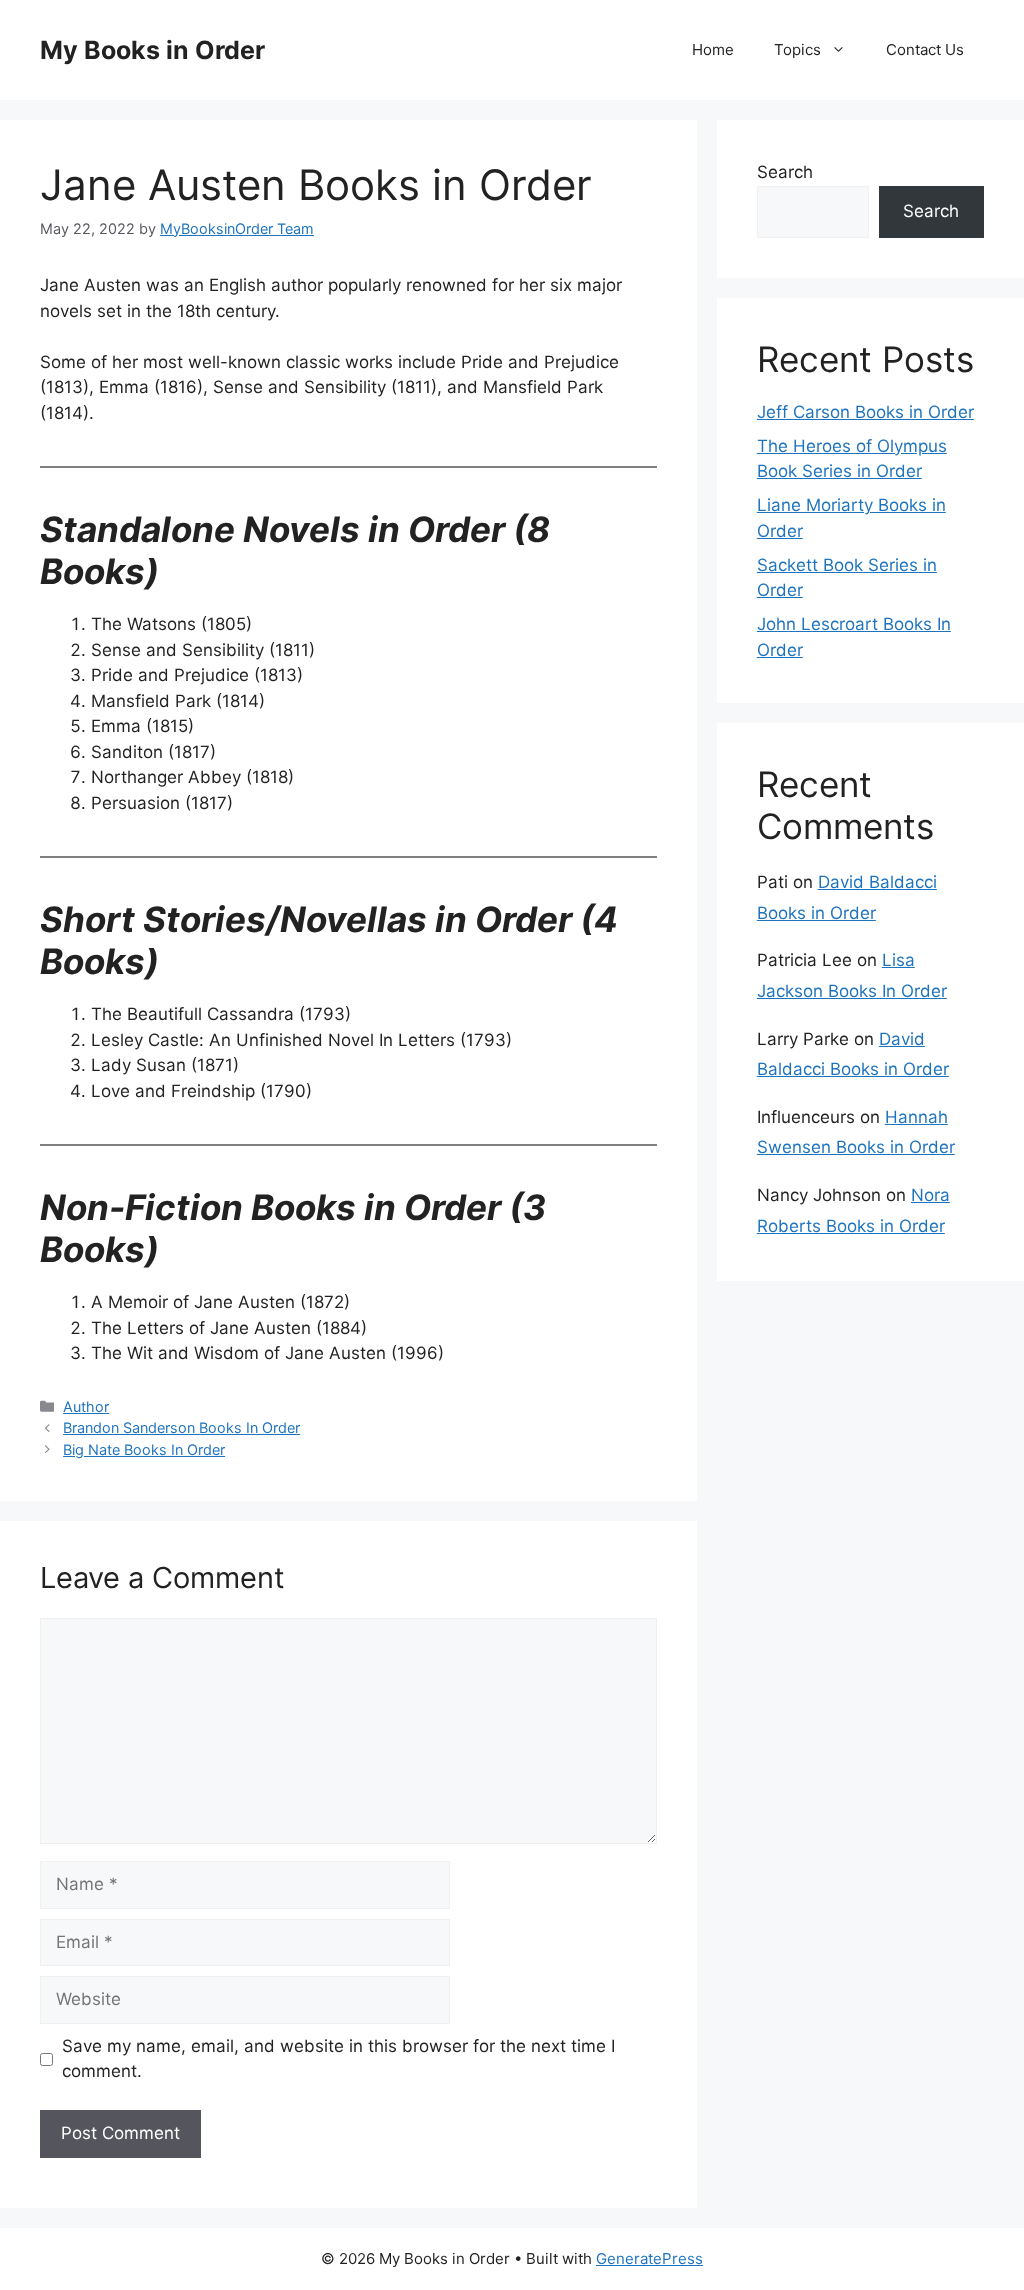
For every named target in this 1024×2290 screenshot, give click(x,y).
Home (713, 49)
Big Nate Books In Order (144, 1449)
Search (785, 172)
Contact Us (925, 49)
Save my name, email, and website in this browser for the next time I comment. (338, 2059)
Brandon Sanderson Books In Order (181, 1427)
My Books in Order (152, 50)
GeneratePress (649, 2258)
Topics (797, 49)
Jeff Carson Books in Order (865, 412)
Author (86, 1406)
